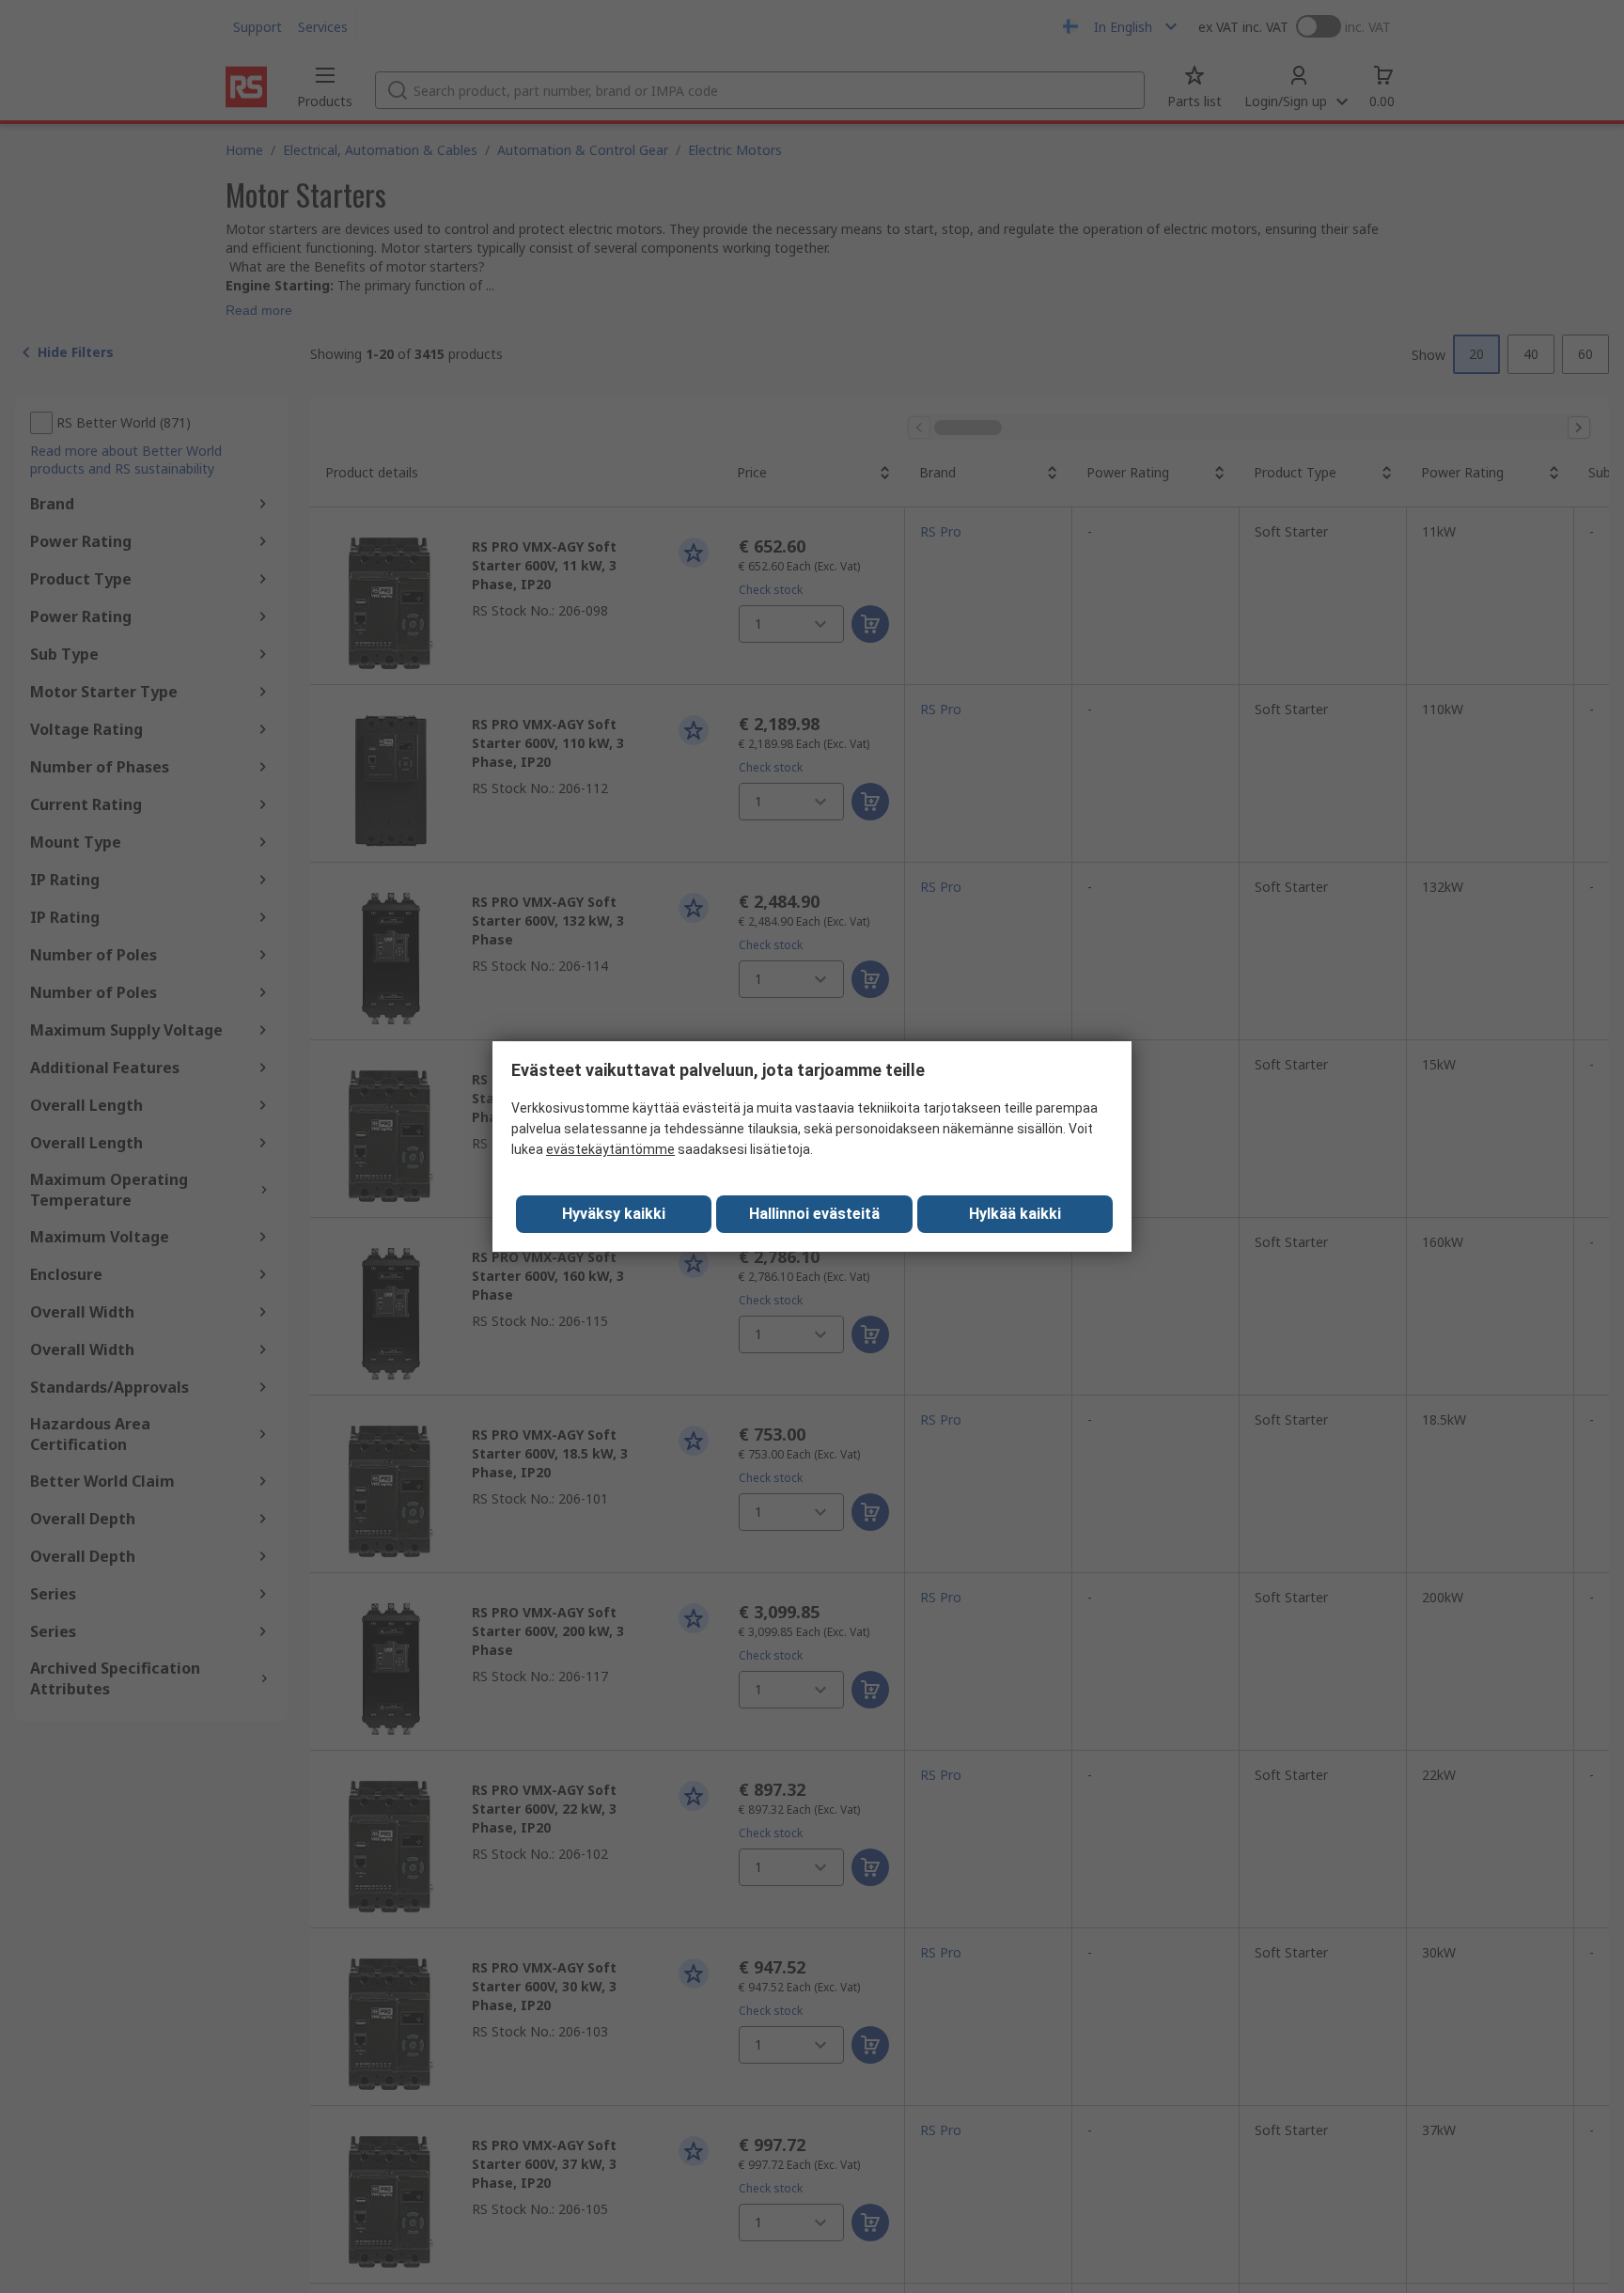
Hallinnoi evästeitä (814, 1214)
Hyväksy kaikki (614, 1214)
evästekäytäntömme (610, 1149)
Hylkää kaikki (1015, 1214)
